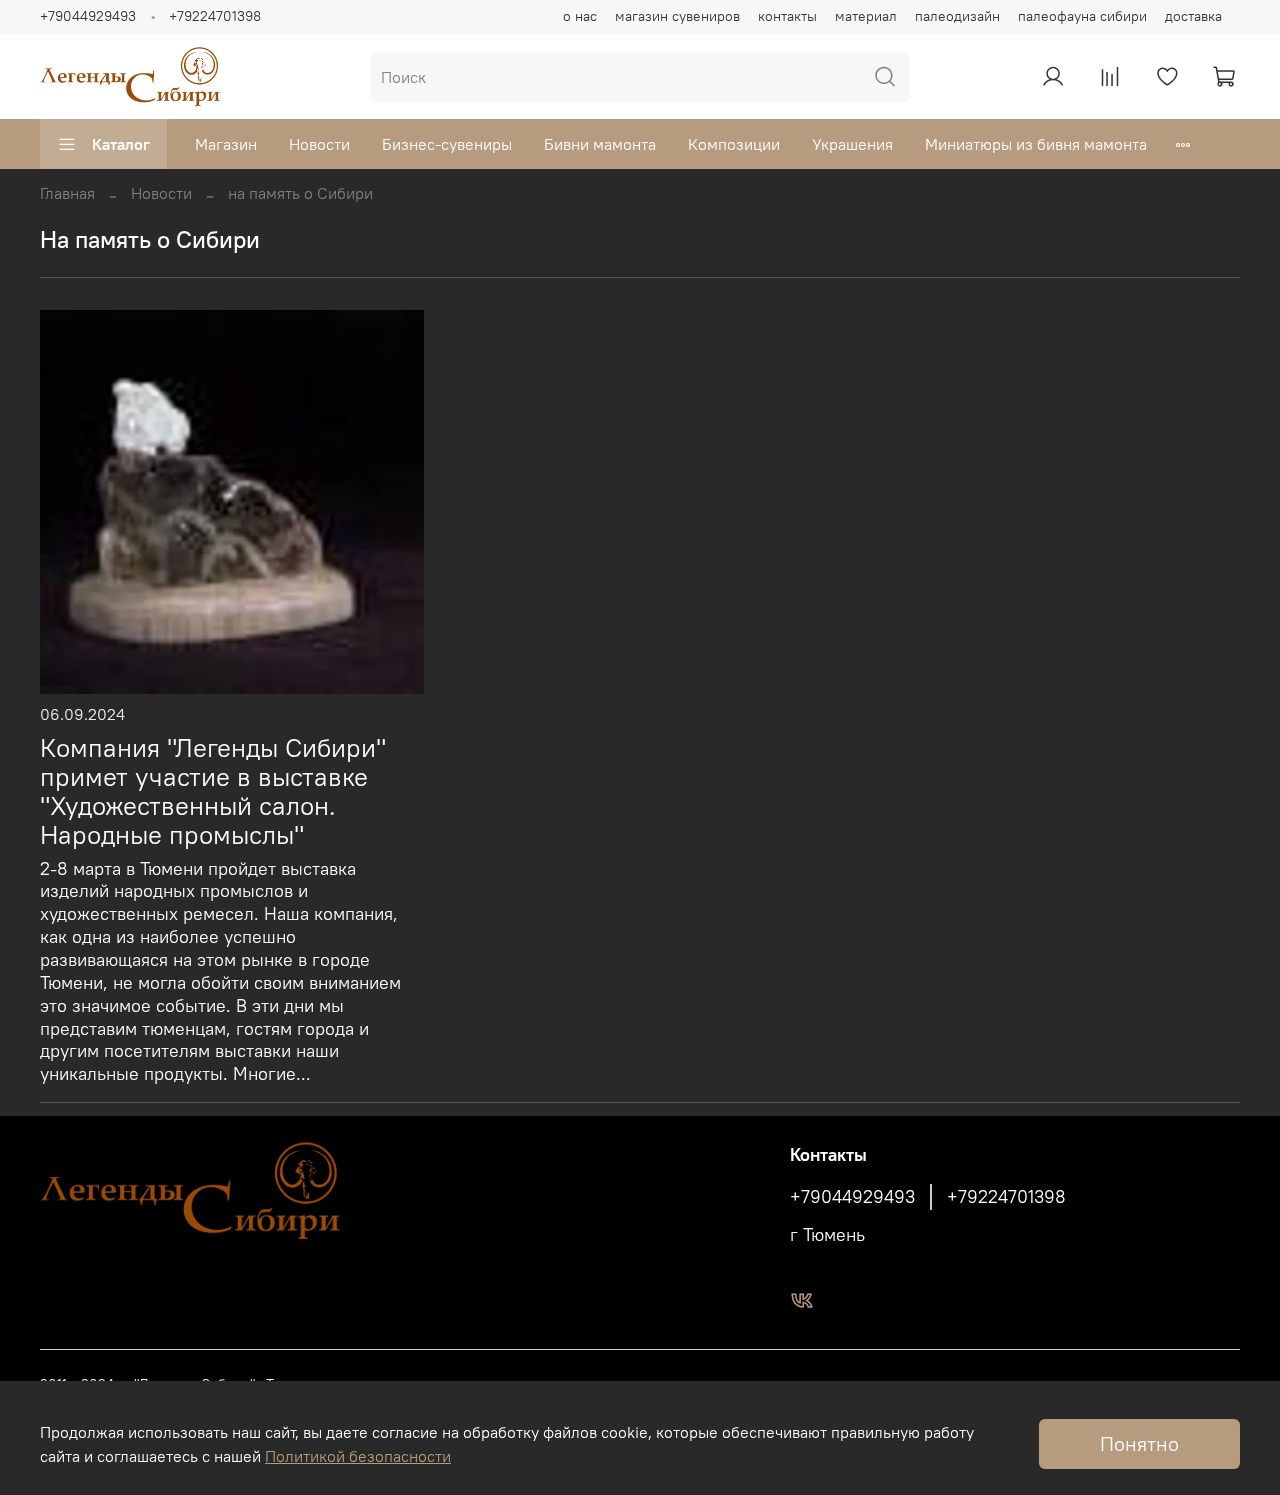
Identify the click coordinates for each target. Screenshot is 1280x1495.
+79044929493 (88, 16)
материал (866, 16)
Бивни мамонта (600, 144)
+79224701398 (215, 16)
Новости (319, 144)
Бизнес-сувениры (447, 144)
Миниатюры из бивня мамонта (1036, 144)
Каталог (121, 144)
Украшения (852, 144)
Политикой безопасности (358, 1456)
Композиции (734, 144)
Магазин (226, 144)
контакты (787, 16)
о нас (580, 16)
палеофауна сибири (1082, 16)
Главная (67, 193)
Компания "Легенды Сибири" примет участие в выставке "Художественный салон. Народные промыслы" (213, 791)
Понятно (1139, 1443)
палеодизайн (957, 16)
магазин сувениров (677, 16)
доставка (1193, 16)
